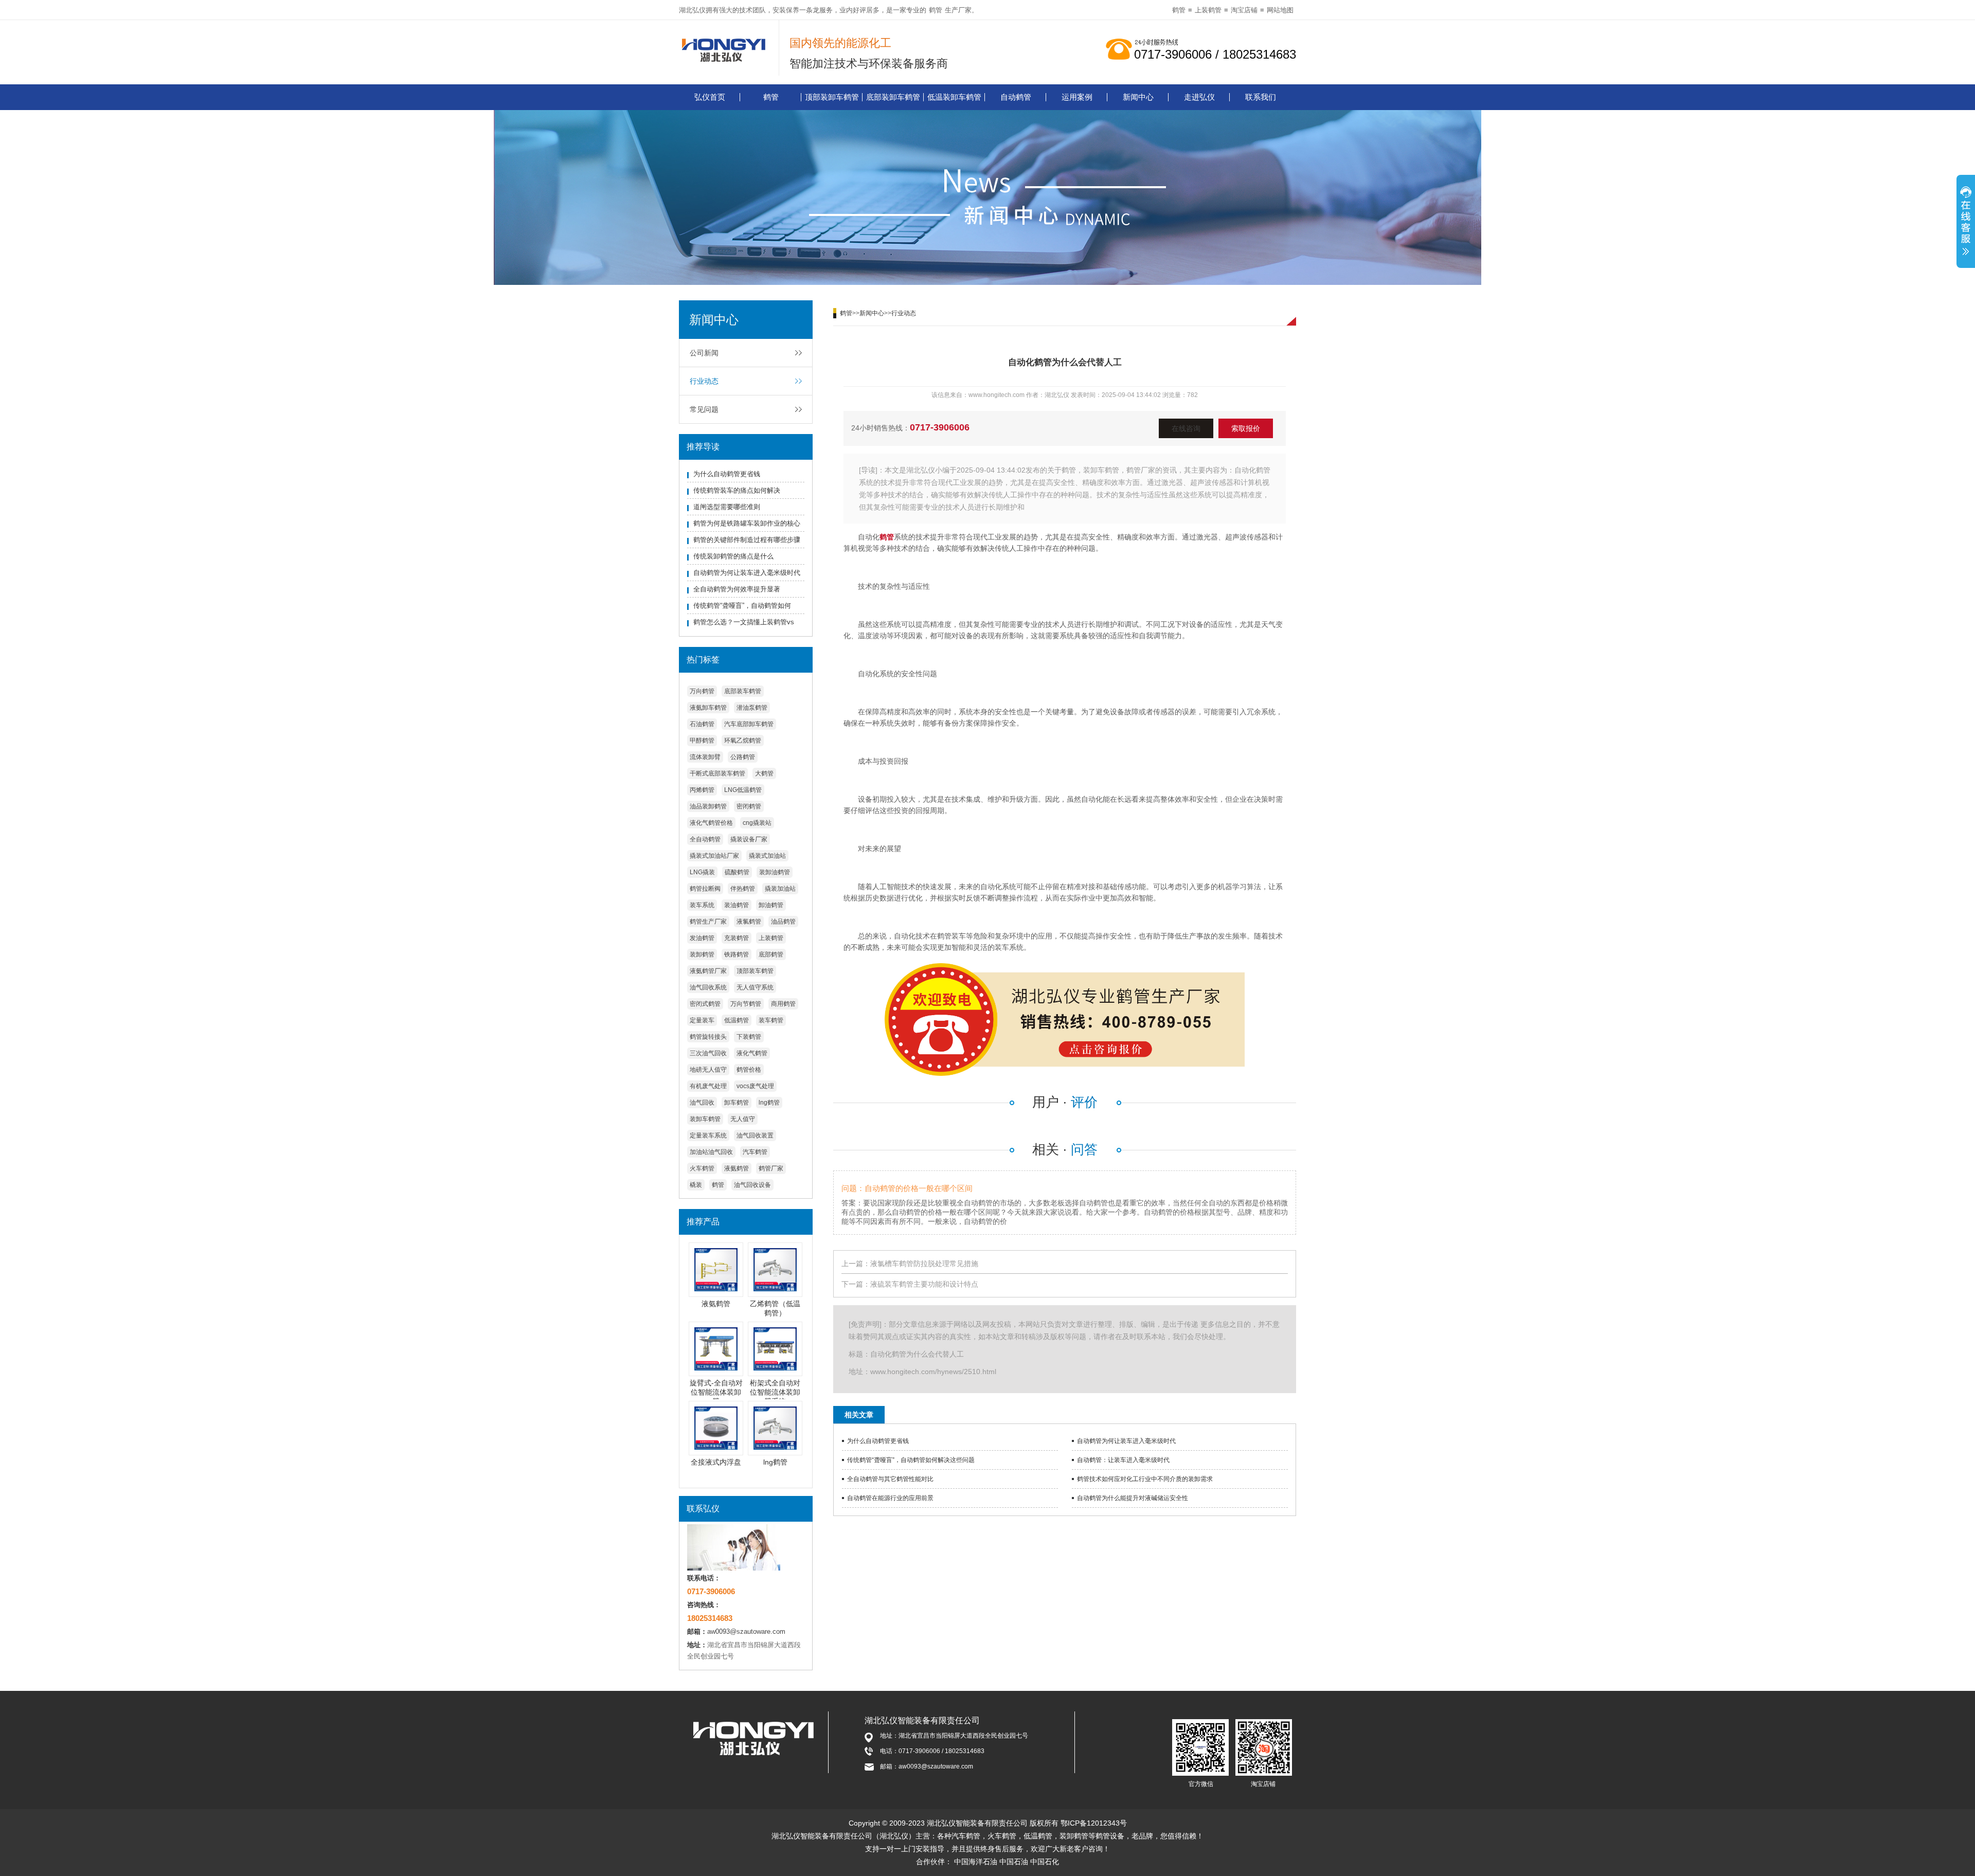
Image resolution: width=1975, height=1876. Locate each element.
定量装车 (702, 1020)
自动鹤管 (1016, 97)
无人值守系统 (755, 987)
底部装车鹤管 (743, 691)
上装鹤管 (1208, 10)
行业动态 (704, 381)
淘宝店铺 (1244, 10)
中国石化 (1045, 1862)
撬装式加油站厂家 (714, 856)
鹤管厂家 (771, 1168)
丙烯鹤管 (702, 790)
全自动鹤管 (705, 839)
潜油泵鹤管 (752, 708)
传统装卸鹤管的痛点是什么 (733, 556)
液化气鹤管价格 (711, 823)
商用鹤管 (783, 1004)
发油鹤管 (702, 938)
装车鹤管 (771, 1020)
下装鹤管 (749, 1037)
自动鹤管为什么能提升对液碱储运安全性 (1133, 1498)
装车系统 (702, 905)
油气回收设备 (752, 1185)
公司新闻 (704, 353)
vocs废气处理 (755, 1086)
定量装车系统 (708, 1135)
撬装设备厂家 (749, 839)
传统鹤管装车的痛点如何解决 (737, 490)
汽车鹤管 (755, 1152)
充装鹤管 (737, 938)
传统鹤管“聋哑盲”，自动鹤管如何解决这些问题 (911, 1460)
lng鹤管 (769, 1103)
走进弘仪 (1199, 97)
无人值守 (743, 1119)
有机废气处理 (708, 1086)
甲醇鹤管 (702, 741)
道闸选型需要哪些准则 (727, 507)
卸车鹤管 (737, 1103)
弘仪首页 (710, 97)
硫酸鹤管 (737, 872)
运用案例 (1077, 97)
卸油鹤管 (771, 905)
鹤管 (936, 10)
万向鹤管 (702, 691)
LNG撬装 (702, 872)
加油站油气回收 (711, 1152)
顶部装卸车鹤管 (832, 97)
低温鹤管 (737, 1020)
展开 (1966, 223)
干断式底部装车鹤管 (717, 773)
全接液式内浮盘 (716, 1462)
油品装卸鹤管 (708, 806)
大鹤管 (764, 773)
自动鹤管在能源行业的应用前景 (890, 1498)
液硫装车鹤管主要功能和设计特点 (924, 1284)
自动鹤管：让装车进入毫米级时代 (1123, 1460)
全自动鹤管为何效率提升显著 (737, 589)
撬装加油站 (780, 889)
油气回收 (702, 1103)
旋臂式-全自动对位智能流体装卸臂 (716, 1392)
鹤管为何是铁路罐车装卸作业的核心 (747, 523)
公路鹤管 (743, 757)
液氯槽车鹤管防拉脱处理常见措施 (924, 1264)
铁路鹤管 (737, 954)
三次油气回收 (708, 1053)
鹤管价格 (749, 1070)
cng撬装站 (757, 823)
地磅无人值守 (708, 1070)
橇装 (696, 1185)
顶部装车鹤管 (755, 971)
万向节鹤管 (746, 1004)
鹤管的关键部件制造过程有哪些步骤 (747, 540)
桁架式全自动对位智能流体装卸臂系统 (775, 1392)
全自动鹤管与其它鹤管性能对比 (890, 1479)
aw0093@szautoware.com (746, 1631)
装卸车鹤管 (705, 1119)
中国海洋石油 (976, 1862)
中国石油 (1014, 1862)
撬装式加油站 (767, 856)
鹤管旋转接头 (708, 1037)
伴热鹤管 (743, 889)
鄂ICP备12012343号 (1094, 1823)
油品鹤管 (783, 922)
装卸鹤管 (702, 954)
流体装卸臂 (705, 757)
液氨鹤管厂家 (708, 971)
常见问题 (704, 409)
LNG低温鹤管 (743, 790)
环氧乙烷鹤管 (743, 741)
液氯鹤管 (749, 922)
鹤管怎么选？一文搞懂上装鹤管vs (744, 622)
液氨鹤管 (737, 1168)
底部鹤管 (771, 954)
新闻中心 (1138, 97)
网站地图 (1280, 10)
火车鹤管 (702, 1168)
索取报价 (1246, 428)
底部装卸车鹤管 (893, 97)
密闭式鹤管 (705, 1004)
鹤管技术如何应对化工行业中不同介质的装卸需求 (1145, 1479)
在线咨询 (1186, 428)
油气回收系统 (708, 987)
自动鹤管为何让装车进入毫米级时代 (747, 573)
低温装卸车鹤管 (954, 97)
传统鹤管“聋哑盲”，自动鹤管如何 (742, 606)
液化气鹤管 (752, 1053)
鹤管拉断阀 (705, 889)
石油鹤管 (702, 724)
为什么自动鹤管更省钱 (727, 474)
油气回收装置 (755, 1135)
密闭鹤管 (749, 806)
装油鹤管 (737, 905)
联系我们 (1261, 97)
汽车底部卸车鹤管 (749, 724)
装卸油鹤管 (775, 872)
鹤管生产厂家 (708, 922)
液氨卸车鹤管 (708, 708)
